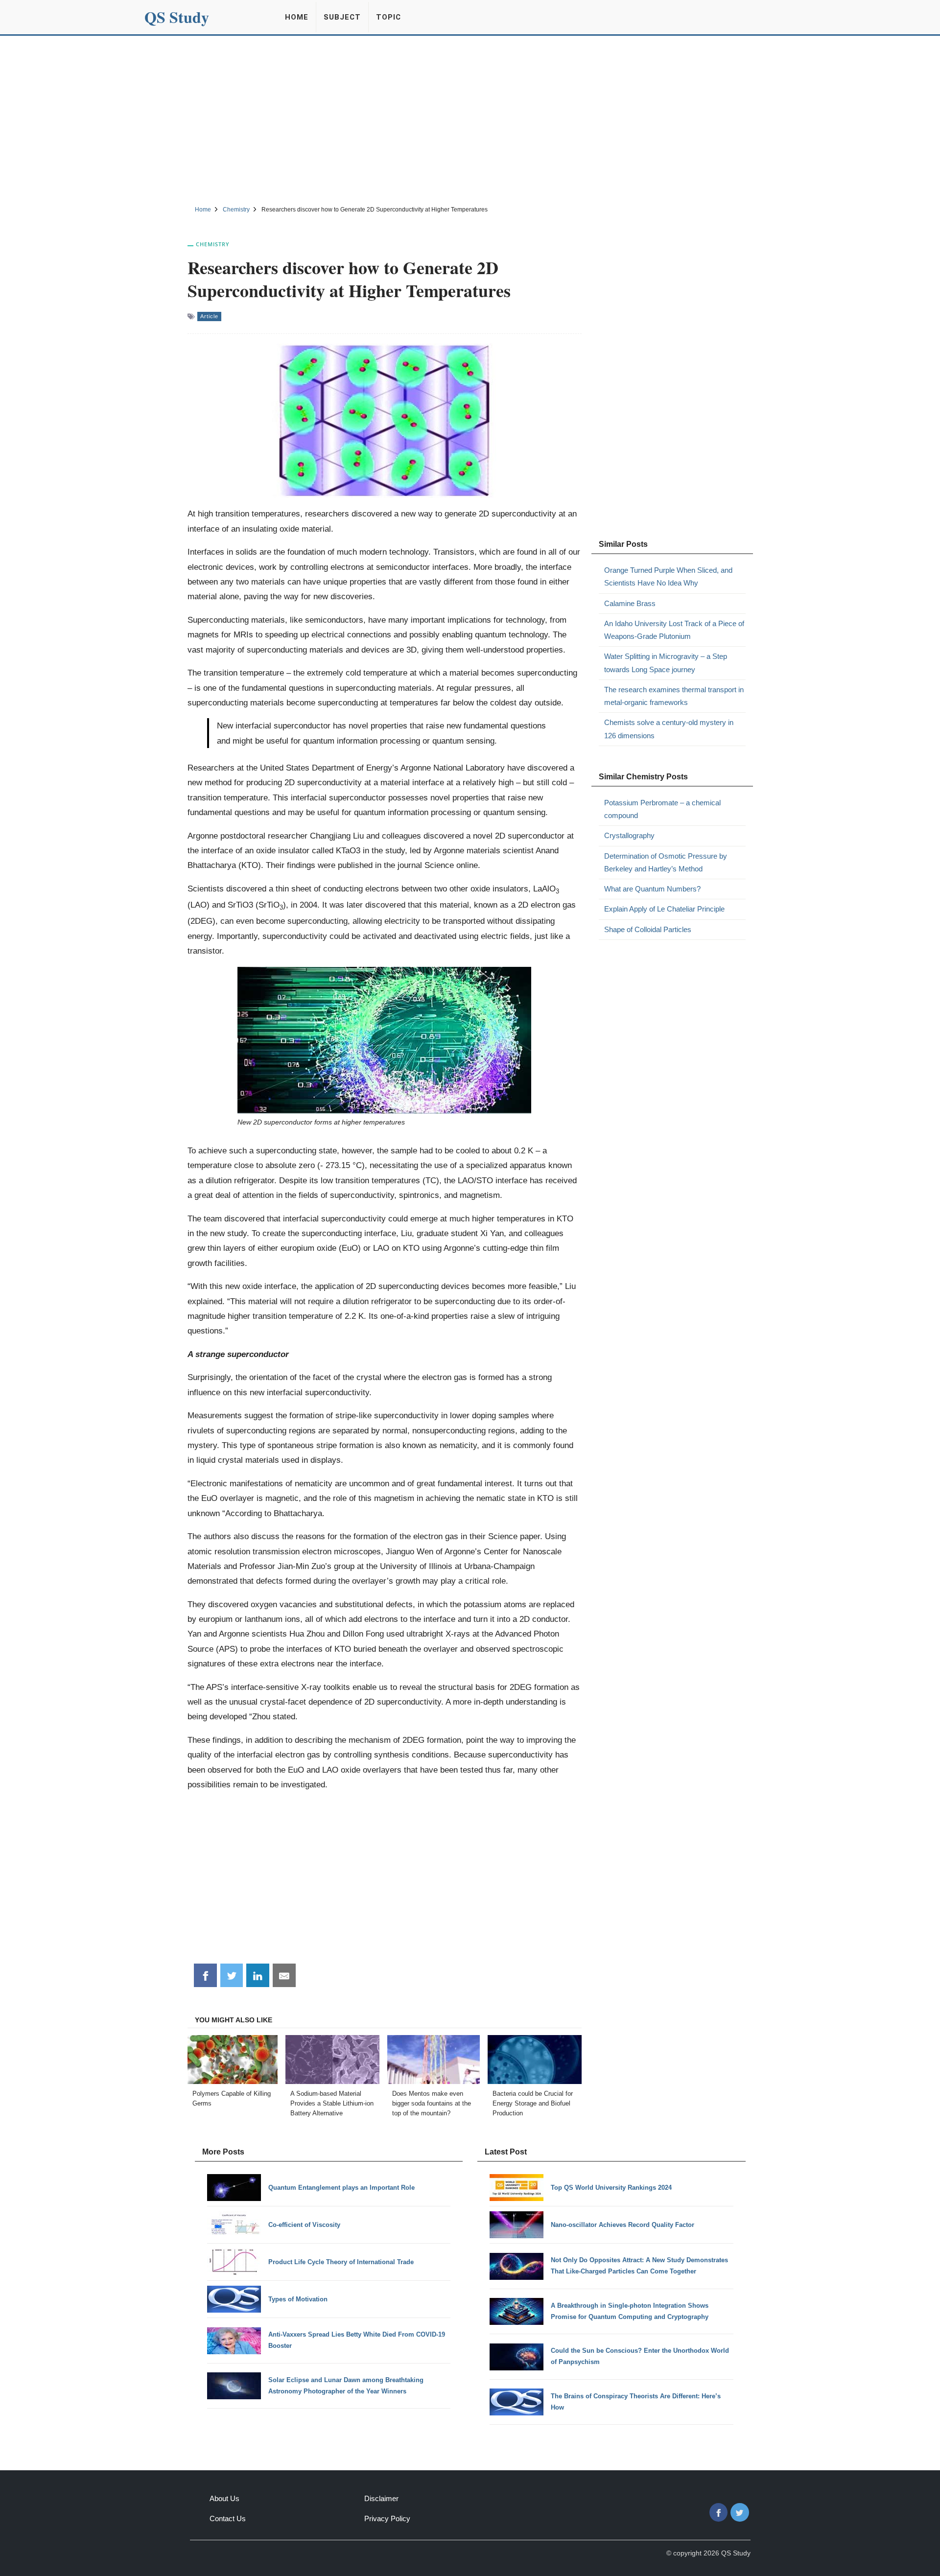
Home (297, 17)
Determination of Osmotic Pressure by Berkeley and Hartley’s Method (666, 862)
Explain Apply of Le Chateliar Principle (664, 909)
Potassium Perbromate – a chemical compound (662, 809)
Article (209, 316)
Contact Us (228, 2518)
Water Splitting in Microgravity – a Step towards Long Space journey (666, 663)
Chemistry (213, 244)
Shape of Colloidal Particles (648, 929)
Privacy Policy (387, 2518)
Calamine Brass (630, 603)
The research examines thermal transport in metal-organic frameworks (674, 696)
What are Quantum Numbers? (652, 889)
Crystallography (629, 835)
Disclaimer (381, 2498)
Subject (342, 17)
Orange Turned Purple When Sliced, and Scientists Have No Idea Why (668, 576)
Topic (388, 17)
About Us (224, 2498)
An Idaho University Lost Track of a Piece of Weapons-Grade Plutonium (674, 630)
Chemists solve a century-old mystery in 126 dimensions (669, 729)
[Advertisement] (470, 119)
